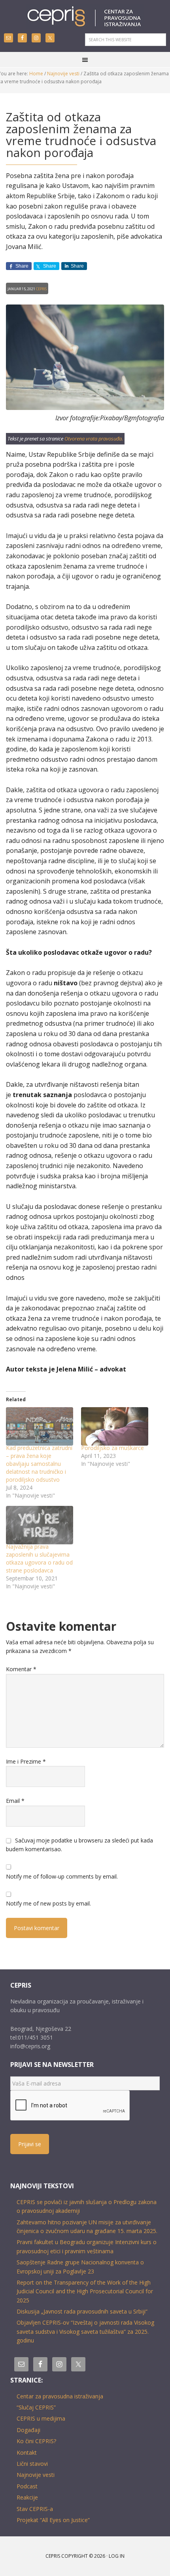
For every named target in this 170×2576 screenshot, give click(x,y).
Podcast (27, 2486)
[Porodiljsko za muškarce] (115, 1426)
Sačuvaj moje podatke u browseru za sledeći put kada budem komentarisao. (79, 1845)
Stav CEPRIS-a (35, 2509)
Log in (117, 2556)
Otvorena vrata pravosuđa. (94, 439)
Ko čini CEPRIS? (36, 2441)
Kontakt (27, 2452)
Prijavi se (30, 2144)
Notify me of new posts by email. (48, 1903)
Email (15, 1801)
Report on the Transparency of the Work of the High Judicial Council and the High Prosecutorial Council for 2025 (85, 2291)
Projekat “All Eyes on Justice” (53, 2520)
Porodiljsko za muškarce (112, 1448)
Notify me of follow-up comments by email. (62, 1876)
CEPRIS (85, 17)
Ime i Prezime (26, 1761)
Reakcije (27, 2497)
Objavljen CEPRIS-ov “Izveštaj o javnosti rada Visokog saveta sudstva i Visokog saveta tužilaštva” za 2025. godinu (85, 2331)
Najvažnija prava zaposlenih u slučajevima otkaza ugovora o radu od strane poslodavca (39, 1558)
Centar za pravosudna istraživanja (60, 2396)
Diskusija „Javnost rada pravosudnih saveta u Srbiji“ (82, 2311)
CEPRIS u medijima (41, 2418)
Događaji (28, 2430)
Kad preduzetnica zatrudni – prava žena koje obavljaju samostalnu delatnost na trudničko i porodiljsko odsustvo (39, 1464)
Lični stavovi (32, 2464)
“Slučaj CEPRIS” (36, 2407)
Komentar (21, 1669)
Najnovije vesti (36, 2475)
